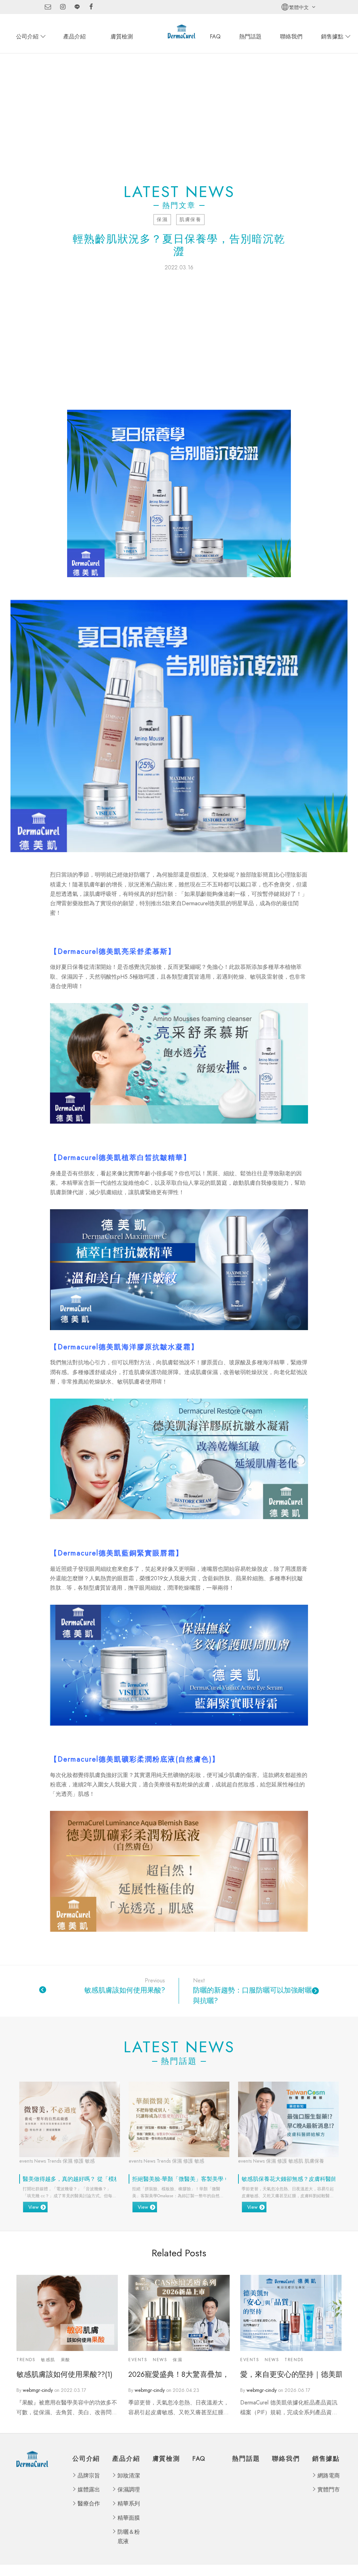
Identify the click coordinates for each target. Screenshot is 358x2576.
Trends (26, 2360)
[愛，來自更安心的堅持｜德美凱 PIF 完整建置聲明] (291, 2313)
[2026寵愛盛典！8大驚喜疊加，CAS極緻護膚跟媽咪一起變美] (179, 2313)
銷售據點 (332, 37)
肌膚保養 (190, 219)
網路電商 (329, 2476)
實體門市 (329, 2490)
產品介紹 (74, 37)
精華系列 (129, 2504)
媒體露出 (89, 2490)
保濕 (162, 219)
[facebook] (91, 7)
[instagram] (63, 7)
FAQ (215, 37)
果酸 (66, 2360)
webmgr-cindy (38, 2390)
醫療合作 (89, 2504)
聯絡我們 (291, 37)
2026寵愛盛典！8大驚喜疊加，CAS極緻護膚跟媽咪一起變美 (179, 2375)
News (160, 2360)
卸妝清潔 (129, 2476)
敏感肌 (48, 2360)
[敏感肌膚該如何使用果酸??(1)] (67, 2313)
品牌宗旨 (89, 2476)
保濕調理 (129, 2490)
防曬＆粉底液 (129, 2537)
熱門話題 (250, 37)
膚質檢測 (122, 37)
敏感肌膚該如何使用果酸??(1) (65, 2375)
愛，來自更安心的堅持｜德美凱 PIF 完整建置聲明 (291, 2375)
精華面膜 (129, 2518)
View (34, 2207)
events (138, 2360)
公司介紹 (27, 37)
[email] (48, 7)
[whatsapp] (77, 7)
